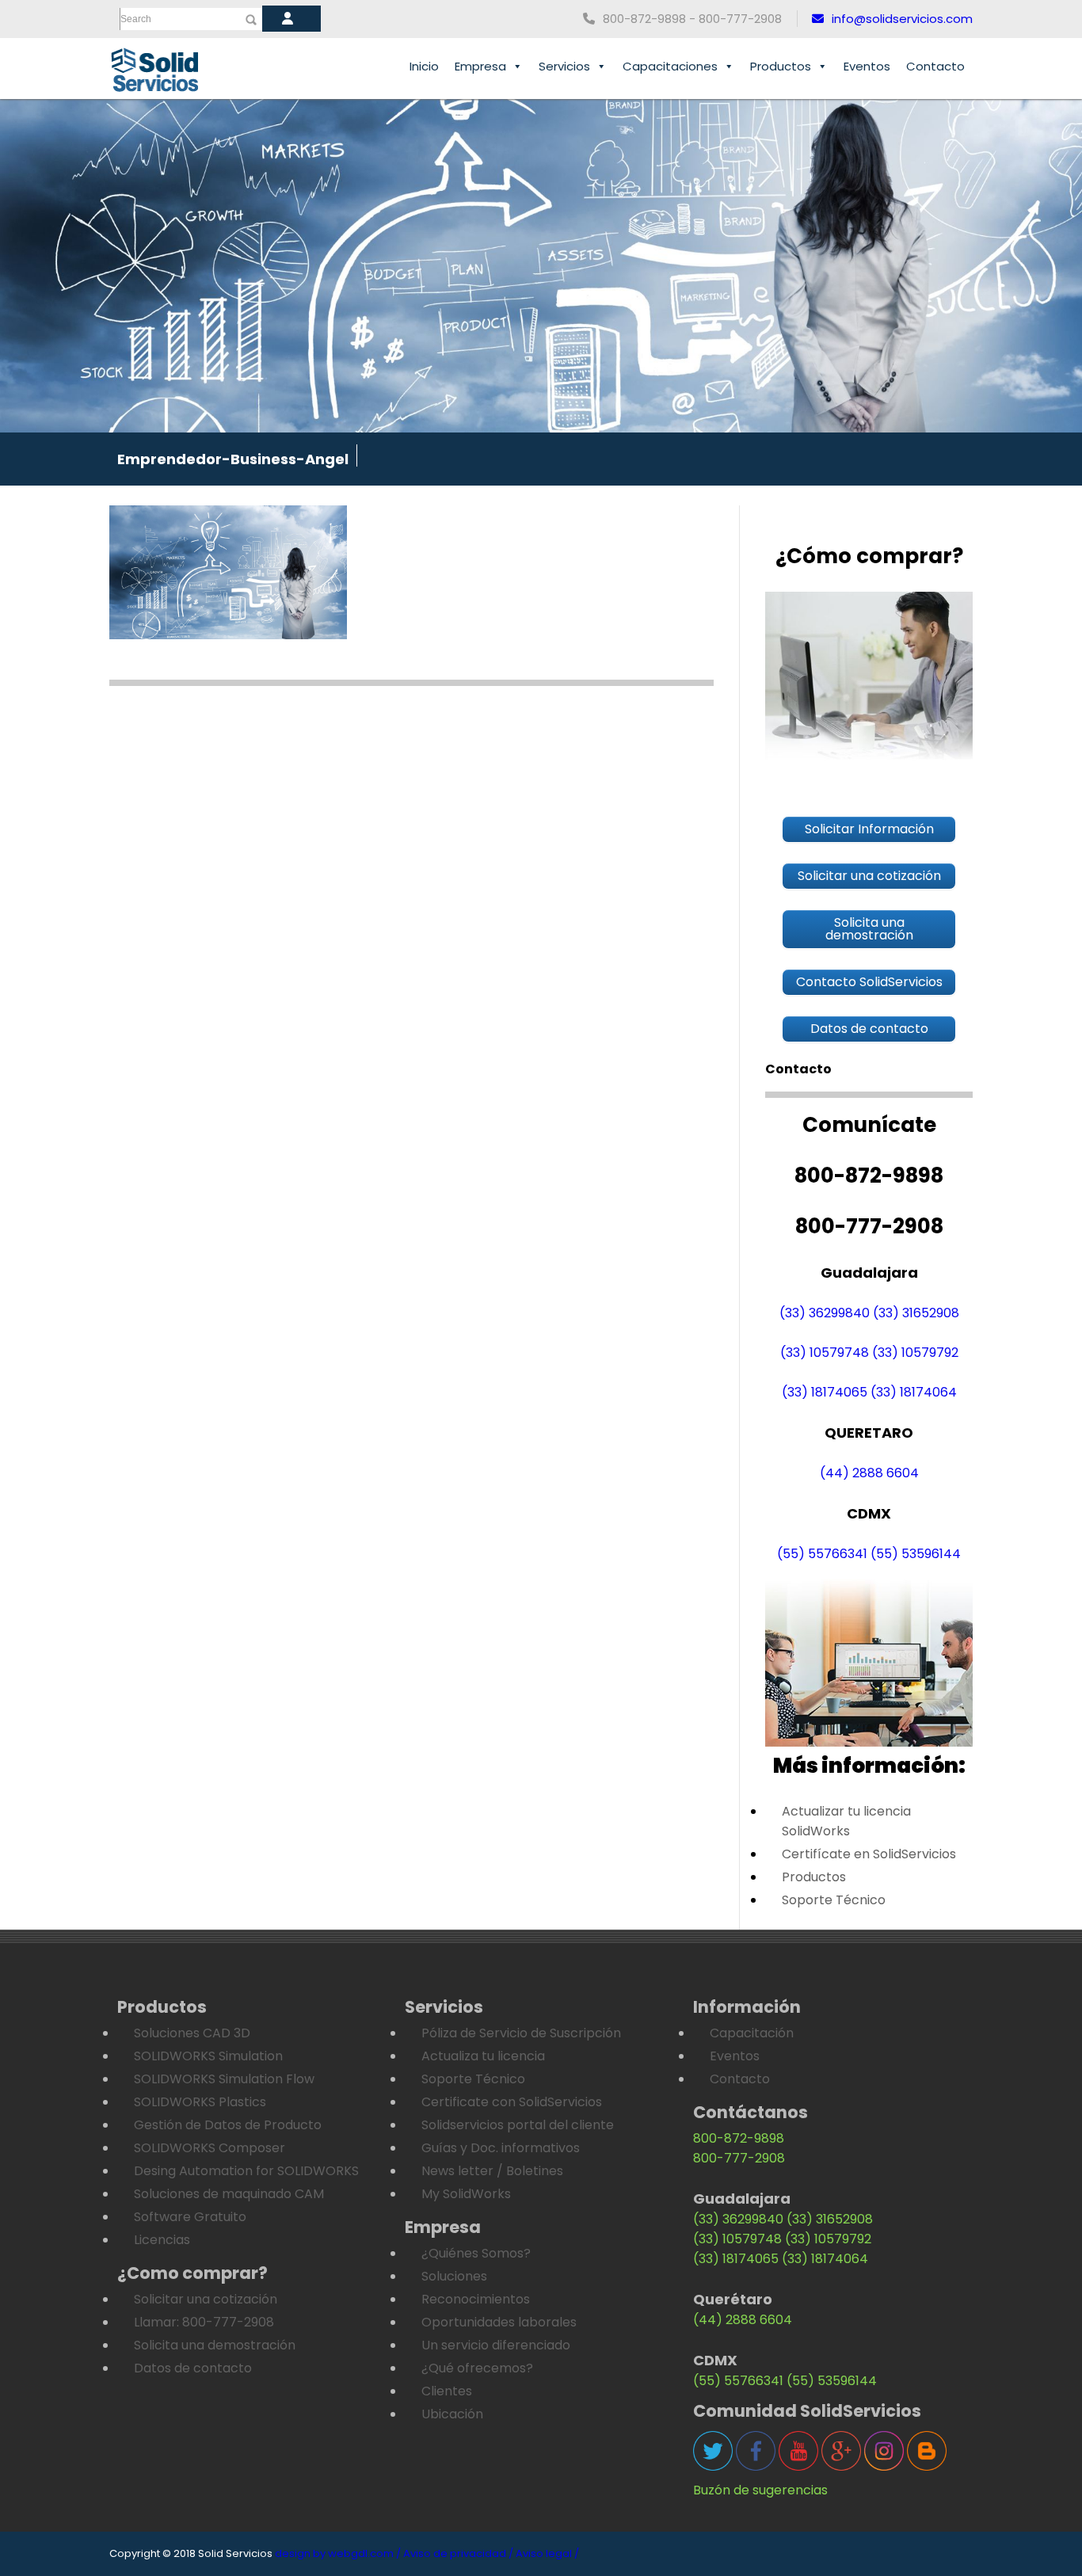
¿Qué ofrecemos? (477, 2368)
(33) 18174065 (825, 1392)
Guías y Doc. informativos (501, 2148)
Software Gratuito (190, 2217)
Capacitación (752, 2033)
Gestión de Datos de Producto (228, 2125)
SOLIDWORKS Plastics (200, 2102)
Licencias (162, 2240)
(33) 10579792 (915, 1353)
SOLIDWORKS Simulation (208, 2056)
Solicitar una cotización (206, 2299)
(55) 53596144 (916, 1554)
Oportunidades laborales (499, 2322)
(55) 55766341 (822, 1554)
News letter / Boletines (492, 2171)
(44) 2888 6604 (869, 1473)
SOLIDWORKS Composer (210, 2148)
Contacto (935, 66)
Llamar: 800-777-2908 (204, 2322)
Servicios (564, 66)
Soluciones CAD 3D (192, 2033)
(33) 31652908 (916, 1313)
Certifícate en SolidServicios (869, 1854)
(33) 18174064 (914, 1392)
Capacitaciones (670, 66)
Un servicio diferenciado (496, 2345)
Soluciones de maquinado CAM (229, 2194)
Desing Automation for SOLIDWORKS (246, 2171)
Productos (781, 66)
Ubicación (452, 2414)
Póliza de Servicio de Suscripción (521, 2033)
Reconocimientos (476, 2299)
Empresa (480, 66)
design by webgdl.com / (338, 2553)
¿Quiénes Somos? (476, 2253)
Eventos (867, 66)
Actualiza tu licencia (483, 2056)
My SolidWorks (466, 2194)
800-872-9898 (739, 2138)
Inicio (424, 66)
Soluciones (454, 2276)
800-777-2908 (739, 2158)
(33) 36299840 (825, 1313)
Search (136, 19)
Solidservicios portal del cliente (518, 2125)
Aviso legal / (547, 2553)
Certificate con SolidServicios (512, 2102)
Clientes (447, 2391)
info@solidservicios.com (902, 19)
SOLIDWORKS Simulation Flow (224, 2079)
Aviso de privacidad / (458, 2553)
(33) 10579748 (825, 1353)
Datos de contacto (193, 2368)
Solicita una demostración (215, 2345)
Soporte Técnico (834, 1900)
